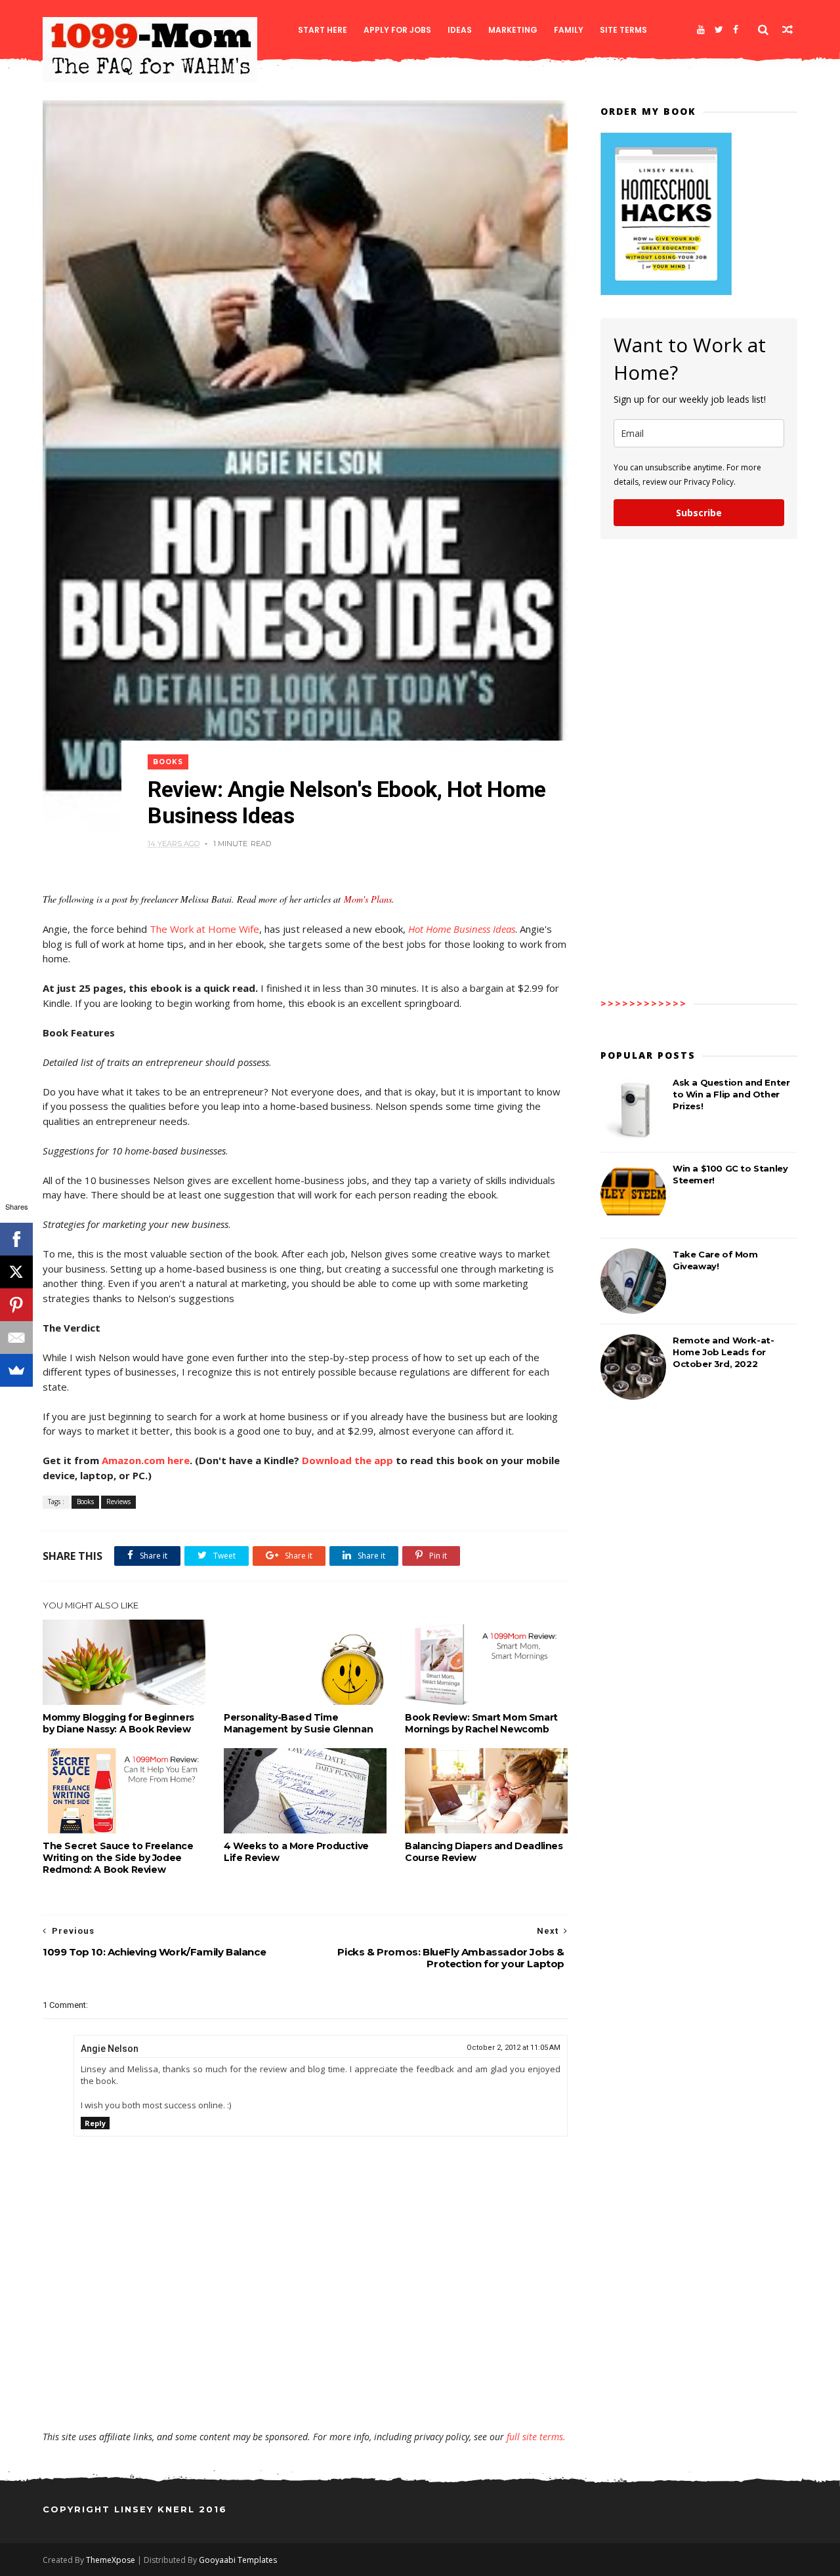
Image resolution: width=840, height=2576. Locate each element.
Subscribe (699, 513)
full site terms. (536, 2437)
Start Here (323, 30)
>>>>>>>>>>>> (644, 1003)
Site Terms (623, 30)
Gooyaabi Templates (238, 2560)
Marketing (513, 30)
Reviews (118, 1502)
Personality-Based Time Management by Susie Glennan (298, 1723)
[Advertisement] (305, 2392)
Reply (95, 2123)
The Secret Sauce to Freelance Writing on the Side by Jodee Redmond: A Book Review (118, 1858)
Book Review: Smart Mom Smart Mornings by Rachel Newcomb (481, 1723)
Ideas (460, 30)
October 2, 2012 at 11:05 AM (514, 2048)
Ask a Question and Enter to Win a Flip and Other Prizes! (731, 1094)
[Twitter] (719, 30)
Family (569, 30)
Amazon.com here (146, 1460)
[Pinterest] (16, 1305)
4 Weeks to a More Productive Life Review (296, 1852)
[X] (16, 1272)
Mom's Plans (368, 899)
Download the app (347, 1460)
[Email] (16, 1338)
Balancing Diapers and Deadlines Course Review (484, 1852)
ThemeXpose (111, 2560)
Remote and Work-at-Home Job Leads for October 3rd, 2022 (723, 1352)
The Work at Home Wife (204, 929)
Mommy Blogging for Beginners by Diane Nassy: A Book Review (118, 1723)
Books (168, 762)
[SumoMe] (16, 1370)
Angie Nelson (110, 2049)
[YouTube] (701, 30)
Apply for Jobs (397, 30)
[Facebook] (736, 30)
